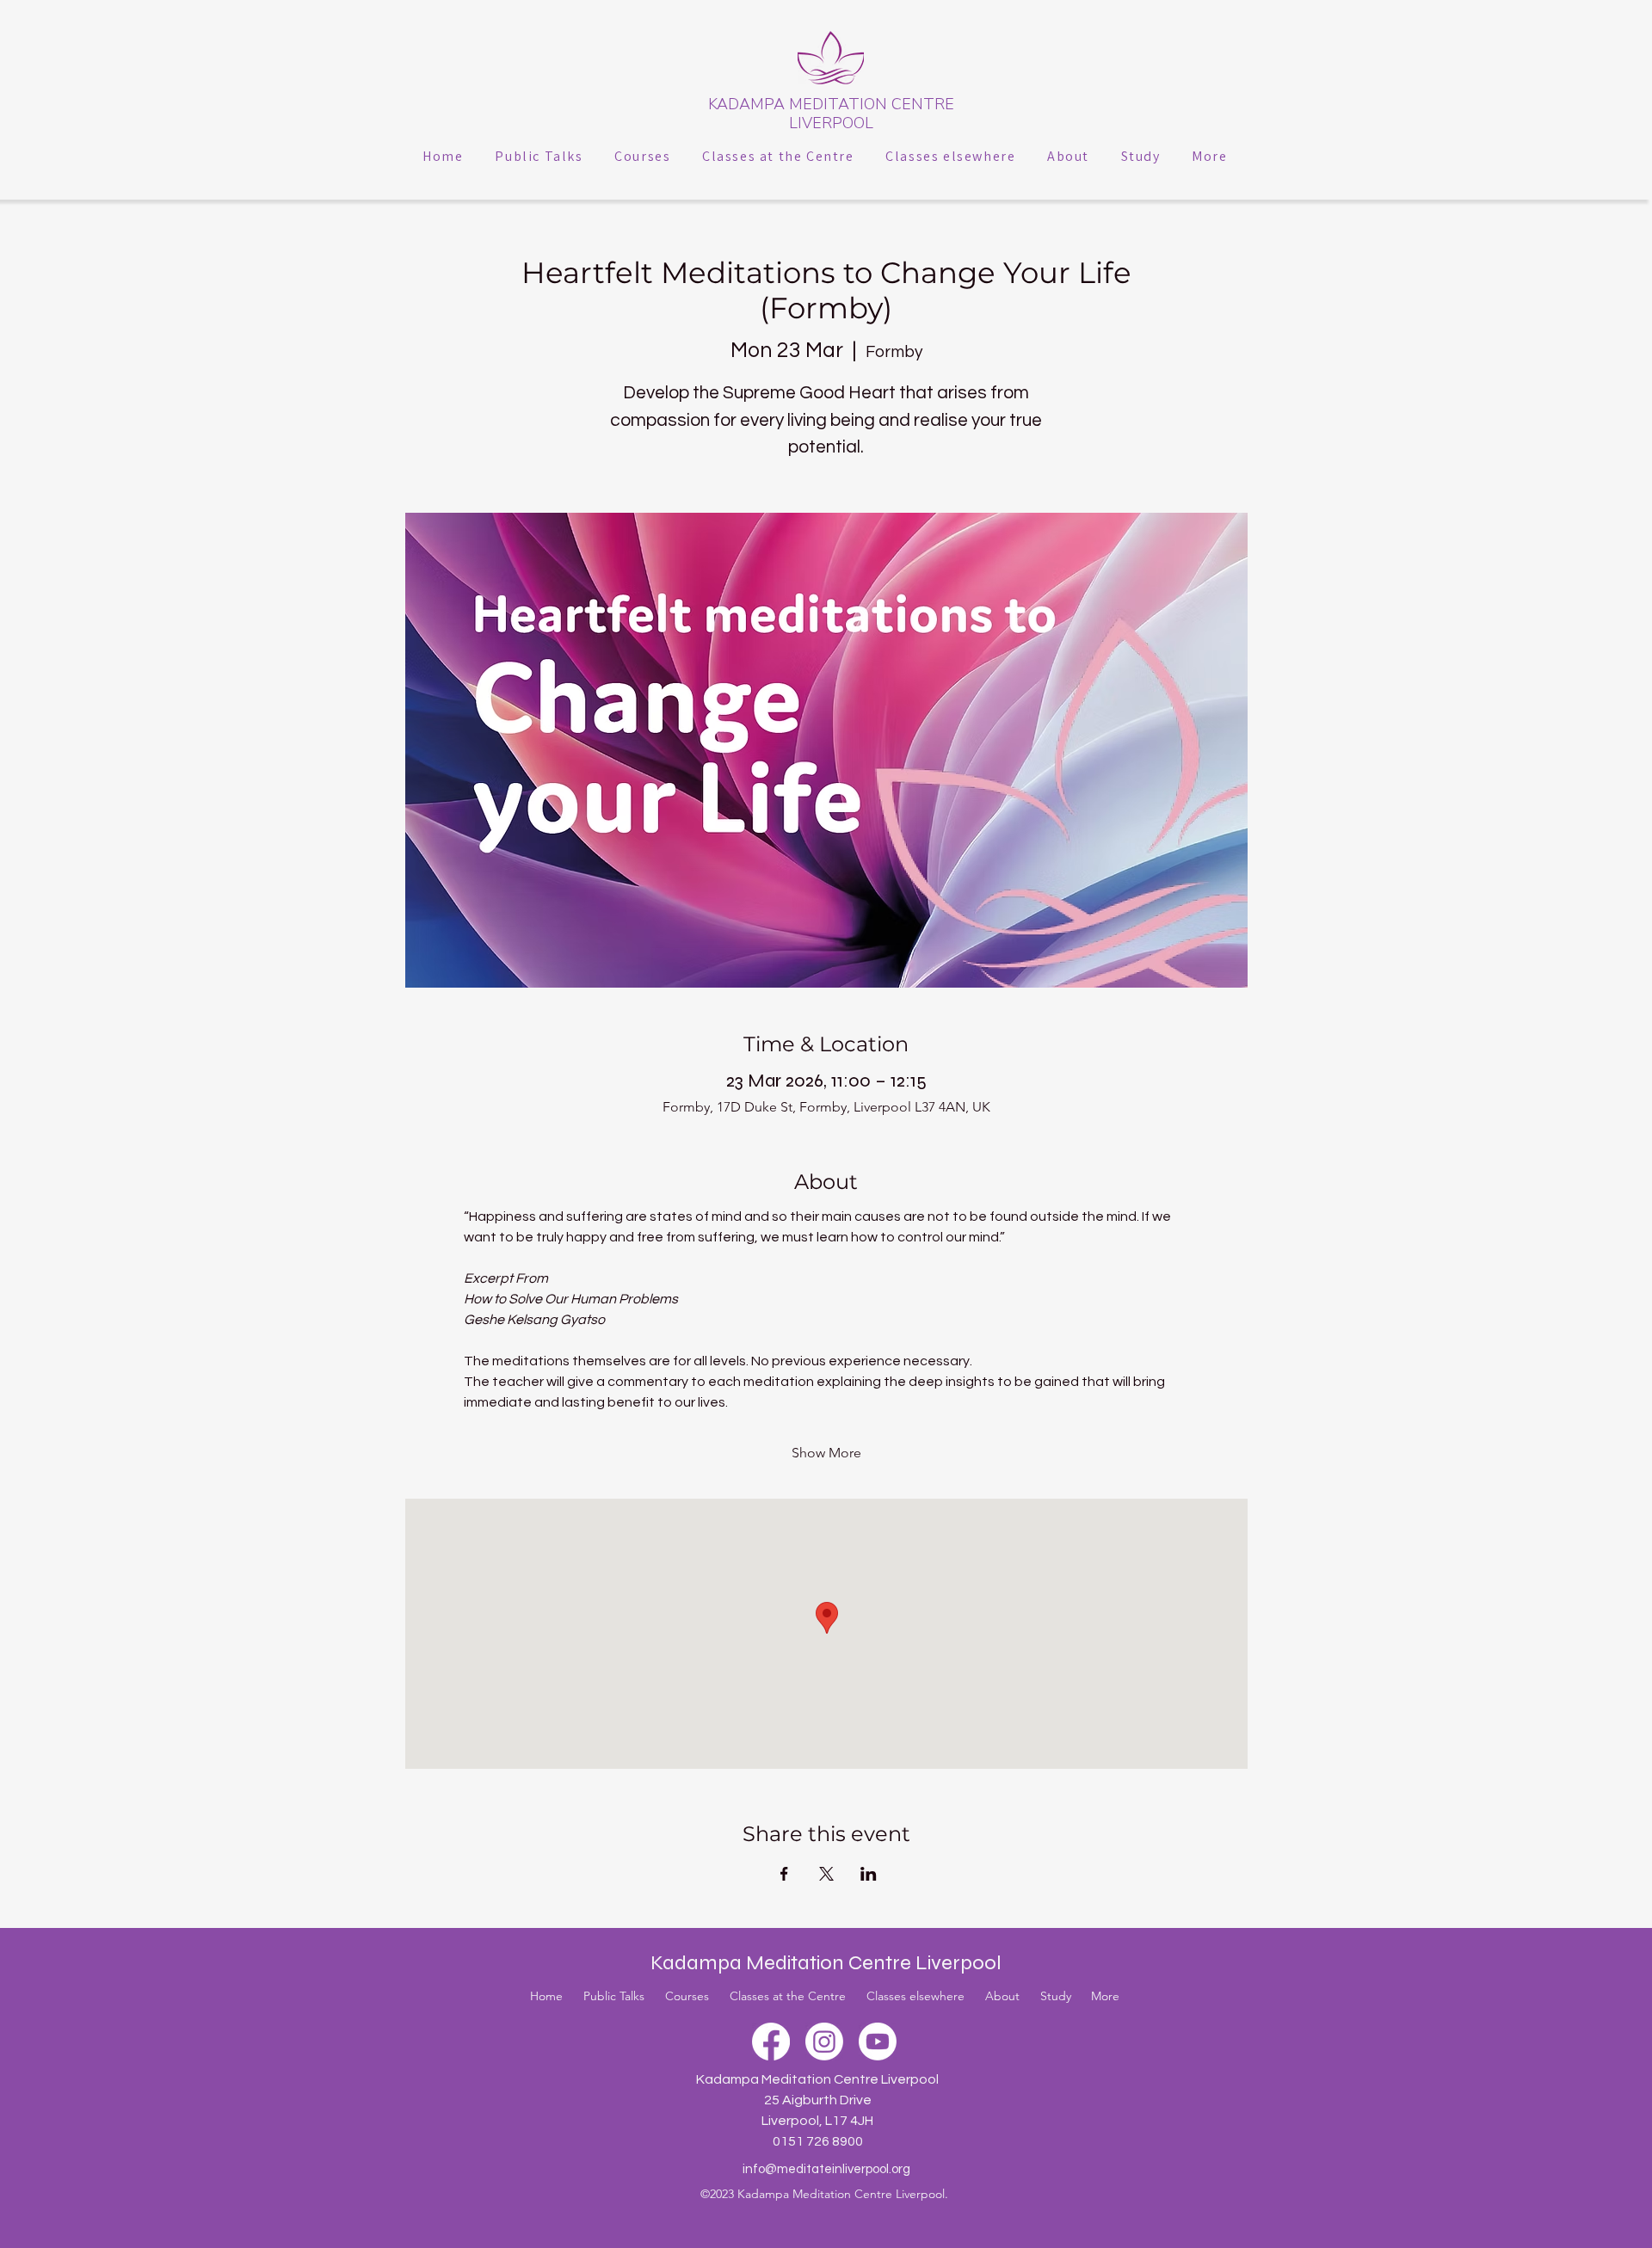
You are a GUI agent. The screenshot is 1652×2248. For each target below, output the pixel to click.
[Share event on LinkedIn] (869, 1874)
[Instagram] (824, 2042)
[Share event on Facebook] (784, 1874)
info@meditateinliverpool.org (826, 2169)
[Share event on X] (826, 1874)
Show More (826, 1453)
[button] (539, 156)
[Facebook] (771, 2042)
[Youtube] (878, 2042)
